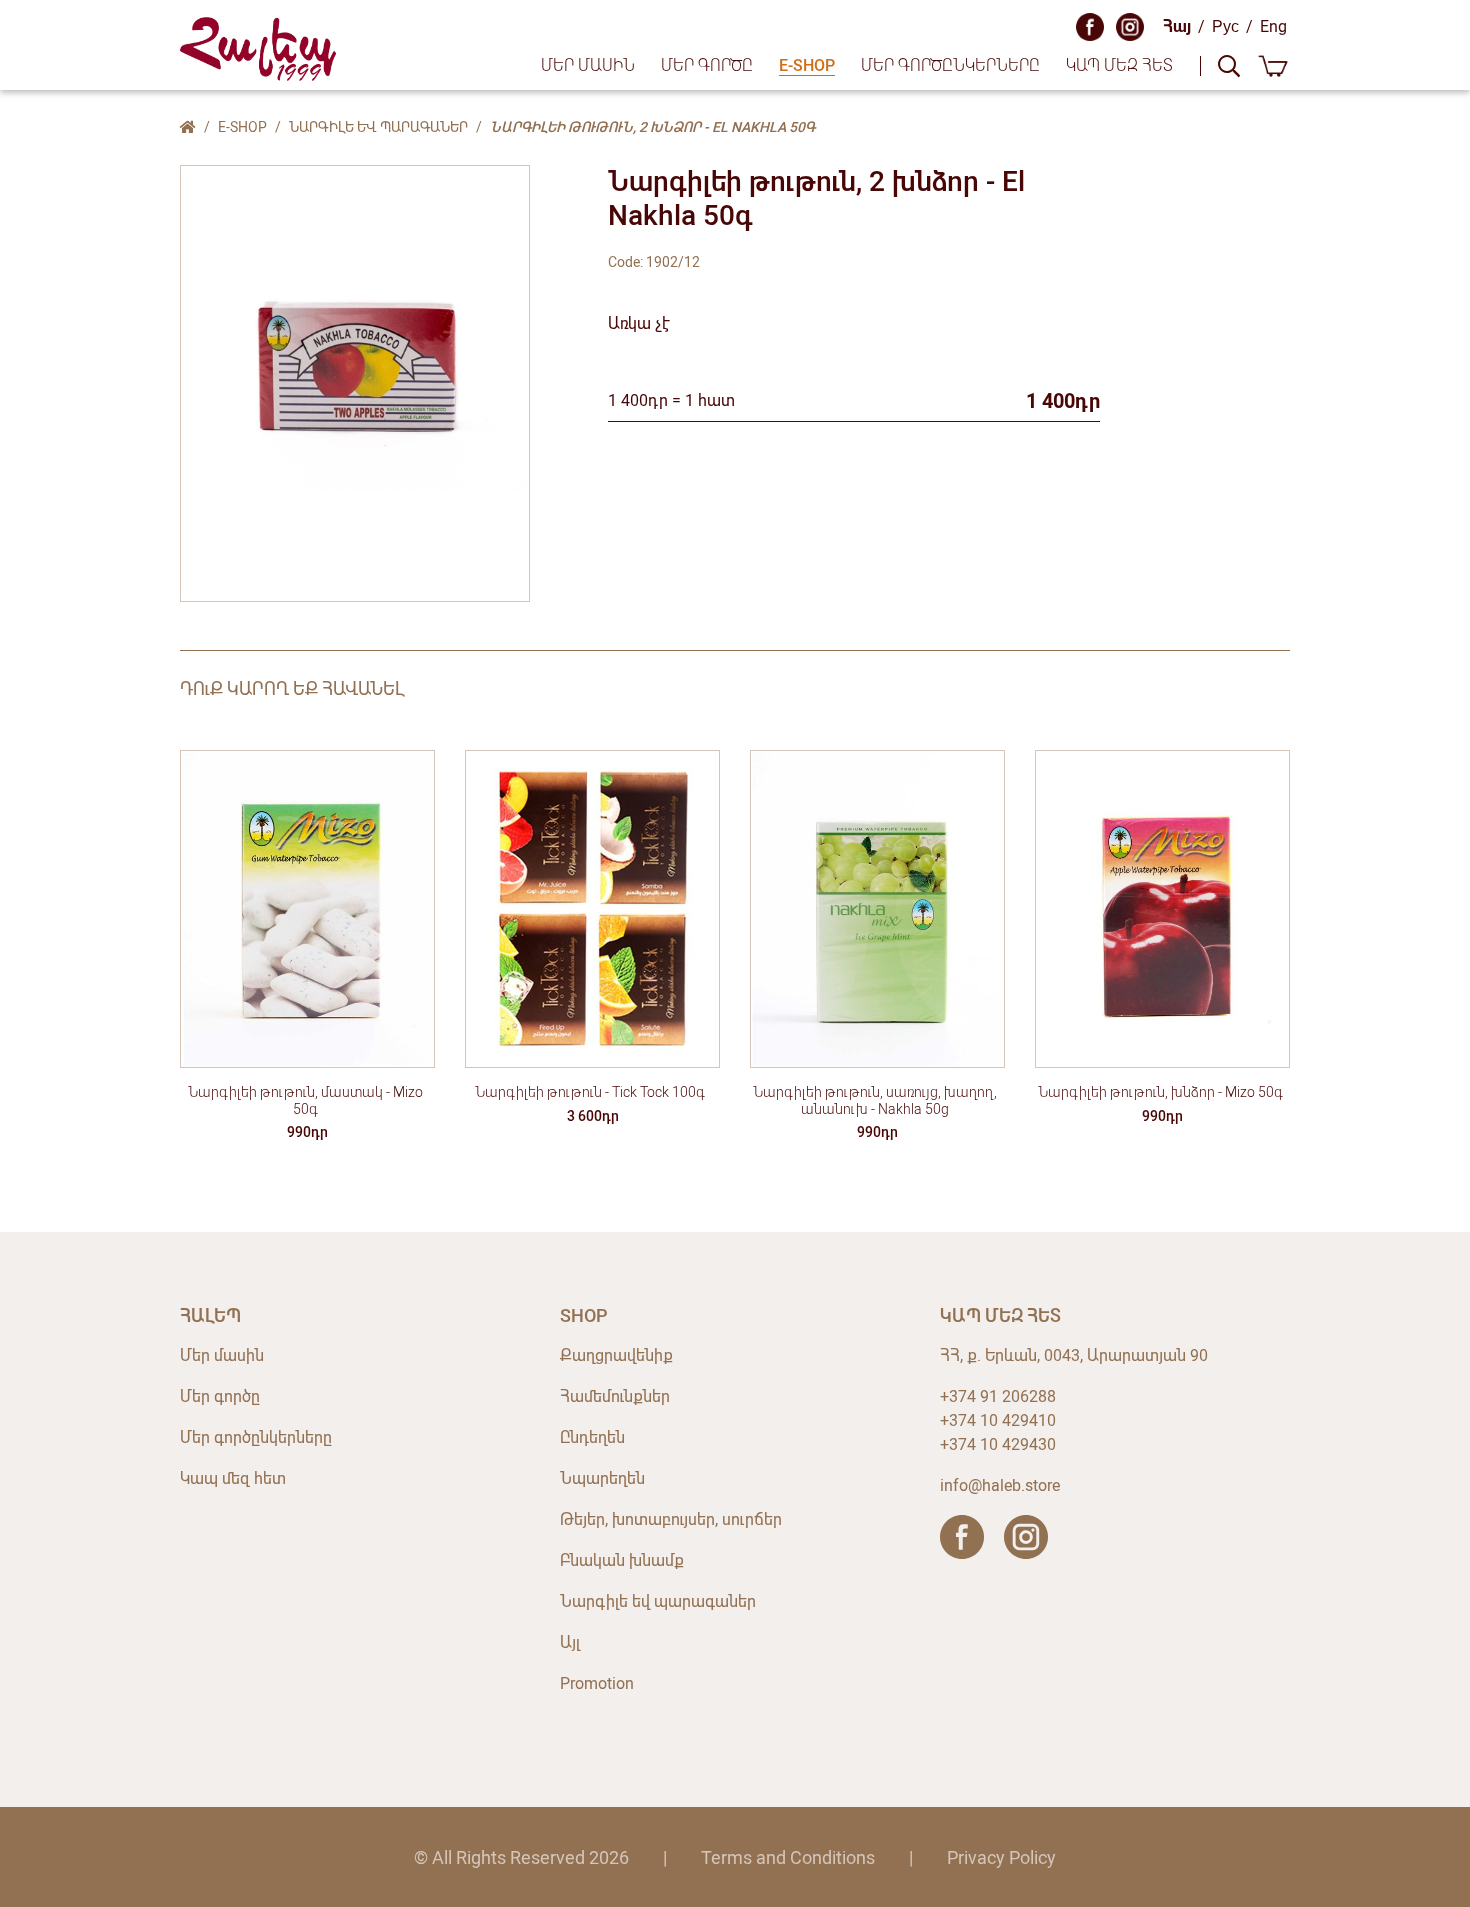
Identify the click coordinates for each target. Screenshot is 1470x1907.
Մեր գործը (707, 65)
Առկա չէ (639, 323)
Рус (1225, 26)
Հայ (1177, 26)
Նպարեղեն (602, 1478)
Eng (1273, 26)
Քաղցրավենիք (616, 1355)
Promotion (597, 1683)
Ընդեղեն (592, 1437)
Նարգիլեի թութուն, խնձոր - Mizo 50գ (1160, 1092)
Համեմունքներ (615, 1396)
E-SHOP (807, 65)
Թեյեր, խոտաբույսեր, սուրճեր (671, 1519)
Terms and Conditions (788, 1857)
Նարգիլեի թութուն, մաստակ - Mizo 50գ (305, 1100)
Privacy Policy (1001, 1857)
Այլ (570, 1642)
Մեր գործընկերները (950, 65)
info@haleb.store (1000, 1485)
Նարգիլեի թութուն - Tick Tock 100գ (590, 1092)
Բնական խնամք (622, 1560)
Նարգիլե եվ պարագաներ (378, 127)
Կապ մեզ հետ (1119, 65)
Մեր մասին (588, 65)
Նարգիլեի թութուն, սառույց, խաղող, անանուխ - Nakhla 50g (875, 1100)
